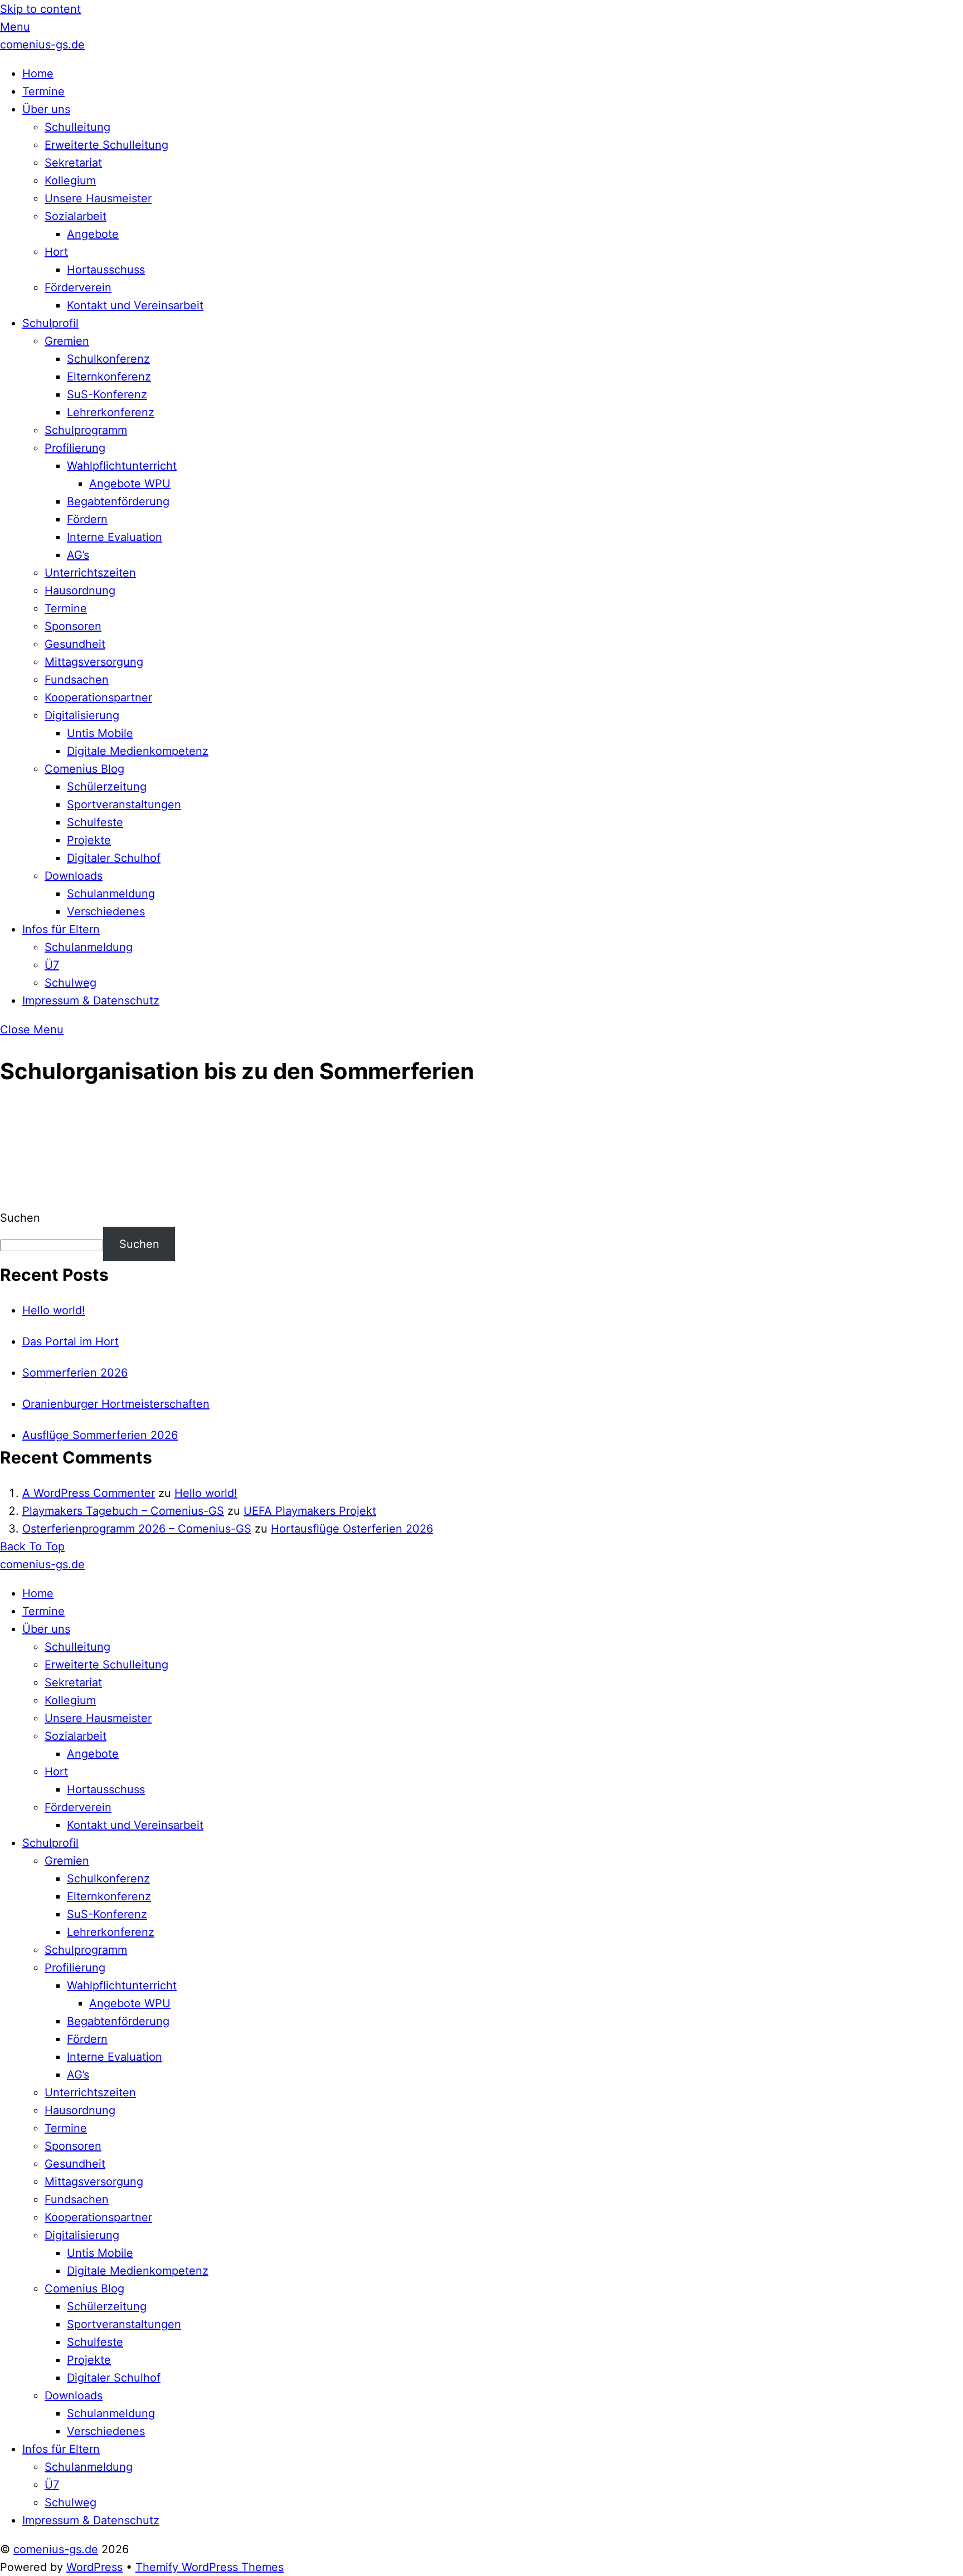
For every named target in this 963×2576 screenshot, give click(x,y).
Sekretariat (73, 163)
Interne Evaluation (115, 537)
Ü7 (52, 965)
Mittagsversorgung (94, 662)
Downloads (74, 876)
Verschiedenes (106, 911)
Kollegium (70, 180)
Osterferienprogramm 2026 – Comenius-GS (137, 1529)
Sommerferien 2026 (75, 1373)
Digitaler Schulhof (114, 858)
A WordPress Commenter (89, 1493)
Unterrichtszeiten (90, 573)
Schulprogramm (86, 430)
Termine (43, 91)
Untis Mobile (100, 733)
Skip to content (40, 9)
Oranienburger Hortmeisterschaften (116, 1404)
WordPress (94, 2567)
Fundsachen (77, 680)
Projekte (89, 840)
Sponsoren (73, 626)
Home (38, 74)
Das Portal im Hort (70, 1341)
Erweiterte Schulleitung (106, 145)
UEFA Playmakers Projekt (310, 1511)
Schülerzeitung (107, 787)
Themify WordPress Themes (210, 2567)
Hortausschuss (106, 270)
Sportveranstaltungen (124, 804)
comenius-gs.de (56, 2549)
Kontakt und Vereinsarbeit (135, 305)
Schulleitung (77, 127)
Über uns (46, 109)
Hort (56, 252)
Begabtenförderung (118, 501)
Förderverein (78, 287)
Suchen (20, 1218)
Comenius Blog (84, 769)
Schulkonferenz (108, 359)
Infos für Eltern (61, 929)
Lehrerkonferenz (111, 412)
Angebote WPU (130, 484)
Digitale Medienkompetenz (138, 751)
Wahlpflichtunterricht (122, 466)
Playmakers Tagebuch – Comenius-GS (123, 1511)
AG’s (78, 555)
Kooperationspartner (98, 697)
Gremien (67, 341)
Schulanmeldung (111, 894)
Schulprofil (50, 323)
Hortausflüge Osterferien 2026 (352, 1529)
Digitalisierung (82, 715)
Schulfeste (95, 822)
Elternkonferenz (109, 377)
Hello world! (54, 1310)
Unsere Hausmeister (98, 198)
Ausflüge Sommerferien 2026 (100, 1435)
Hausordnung (80, 591)
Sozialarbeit (76, 216)
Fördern (87, 519)
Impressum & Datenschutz (91, 1001)
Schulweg (70, 983)
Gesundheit (75, 644)
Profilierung (75, 448)
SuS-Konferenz (107, 394)
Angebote (93, 234)
